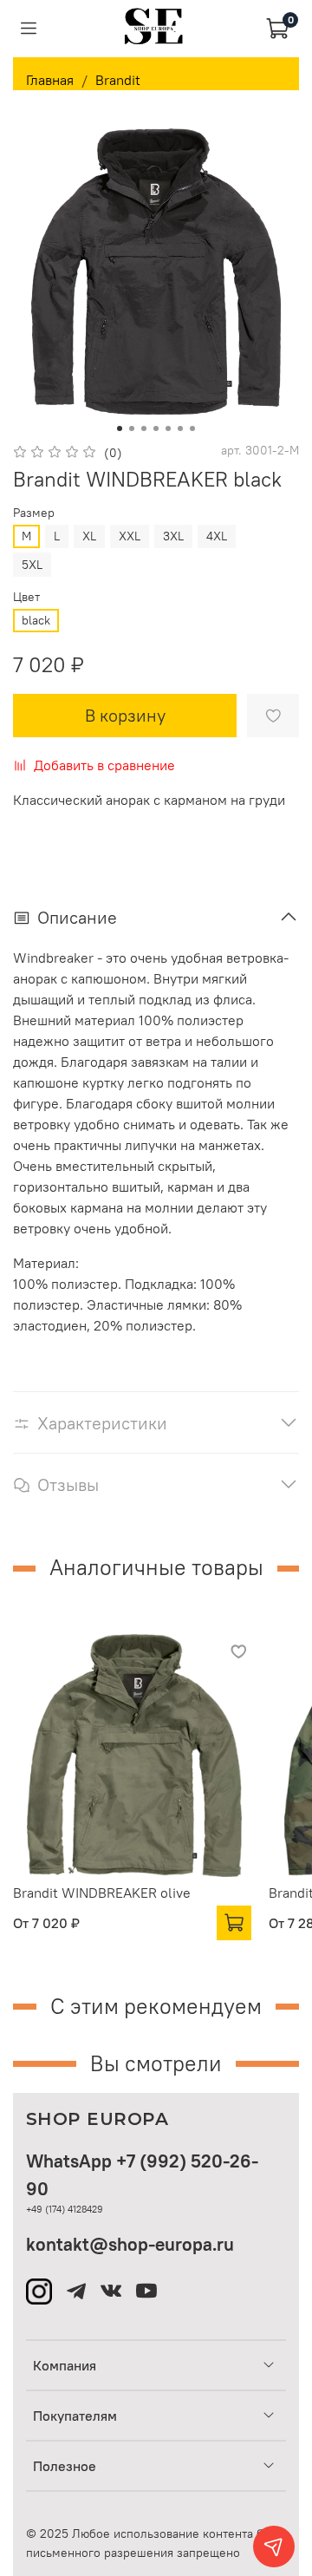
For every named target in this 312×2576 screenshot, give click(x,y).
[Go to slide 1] (120, 428)
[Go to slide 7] (192, 428)
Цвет (26, 597)
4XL (217, 536)
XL (89, 536)
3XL (173, 536)
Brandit (118, 80)
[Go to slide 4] (156, 428)
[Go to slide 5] (168, 428)
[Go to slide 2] (132, 428)
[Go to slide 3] (144, 428)
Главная (50, 80)
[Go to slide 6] (180, 428)
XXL (130, 536)
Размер (34, 513)
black (36, 620)
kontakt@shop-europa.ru (130, 2244)
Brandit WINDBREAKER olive (102, 1893)
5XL (32, 565)
